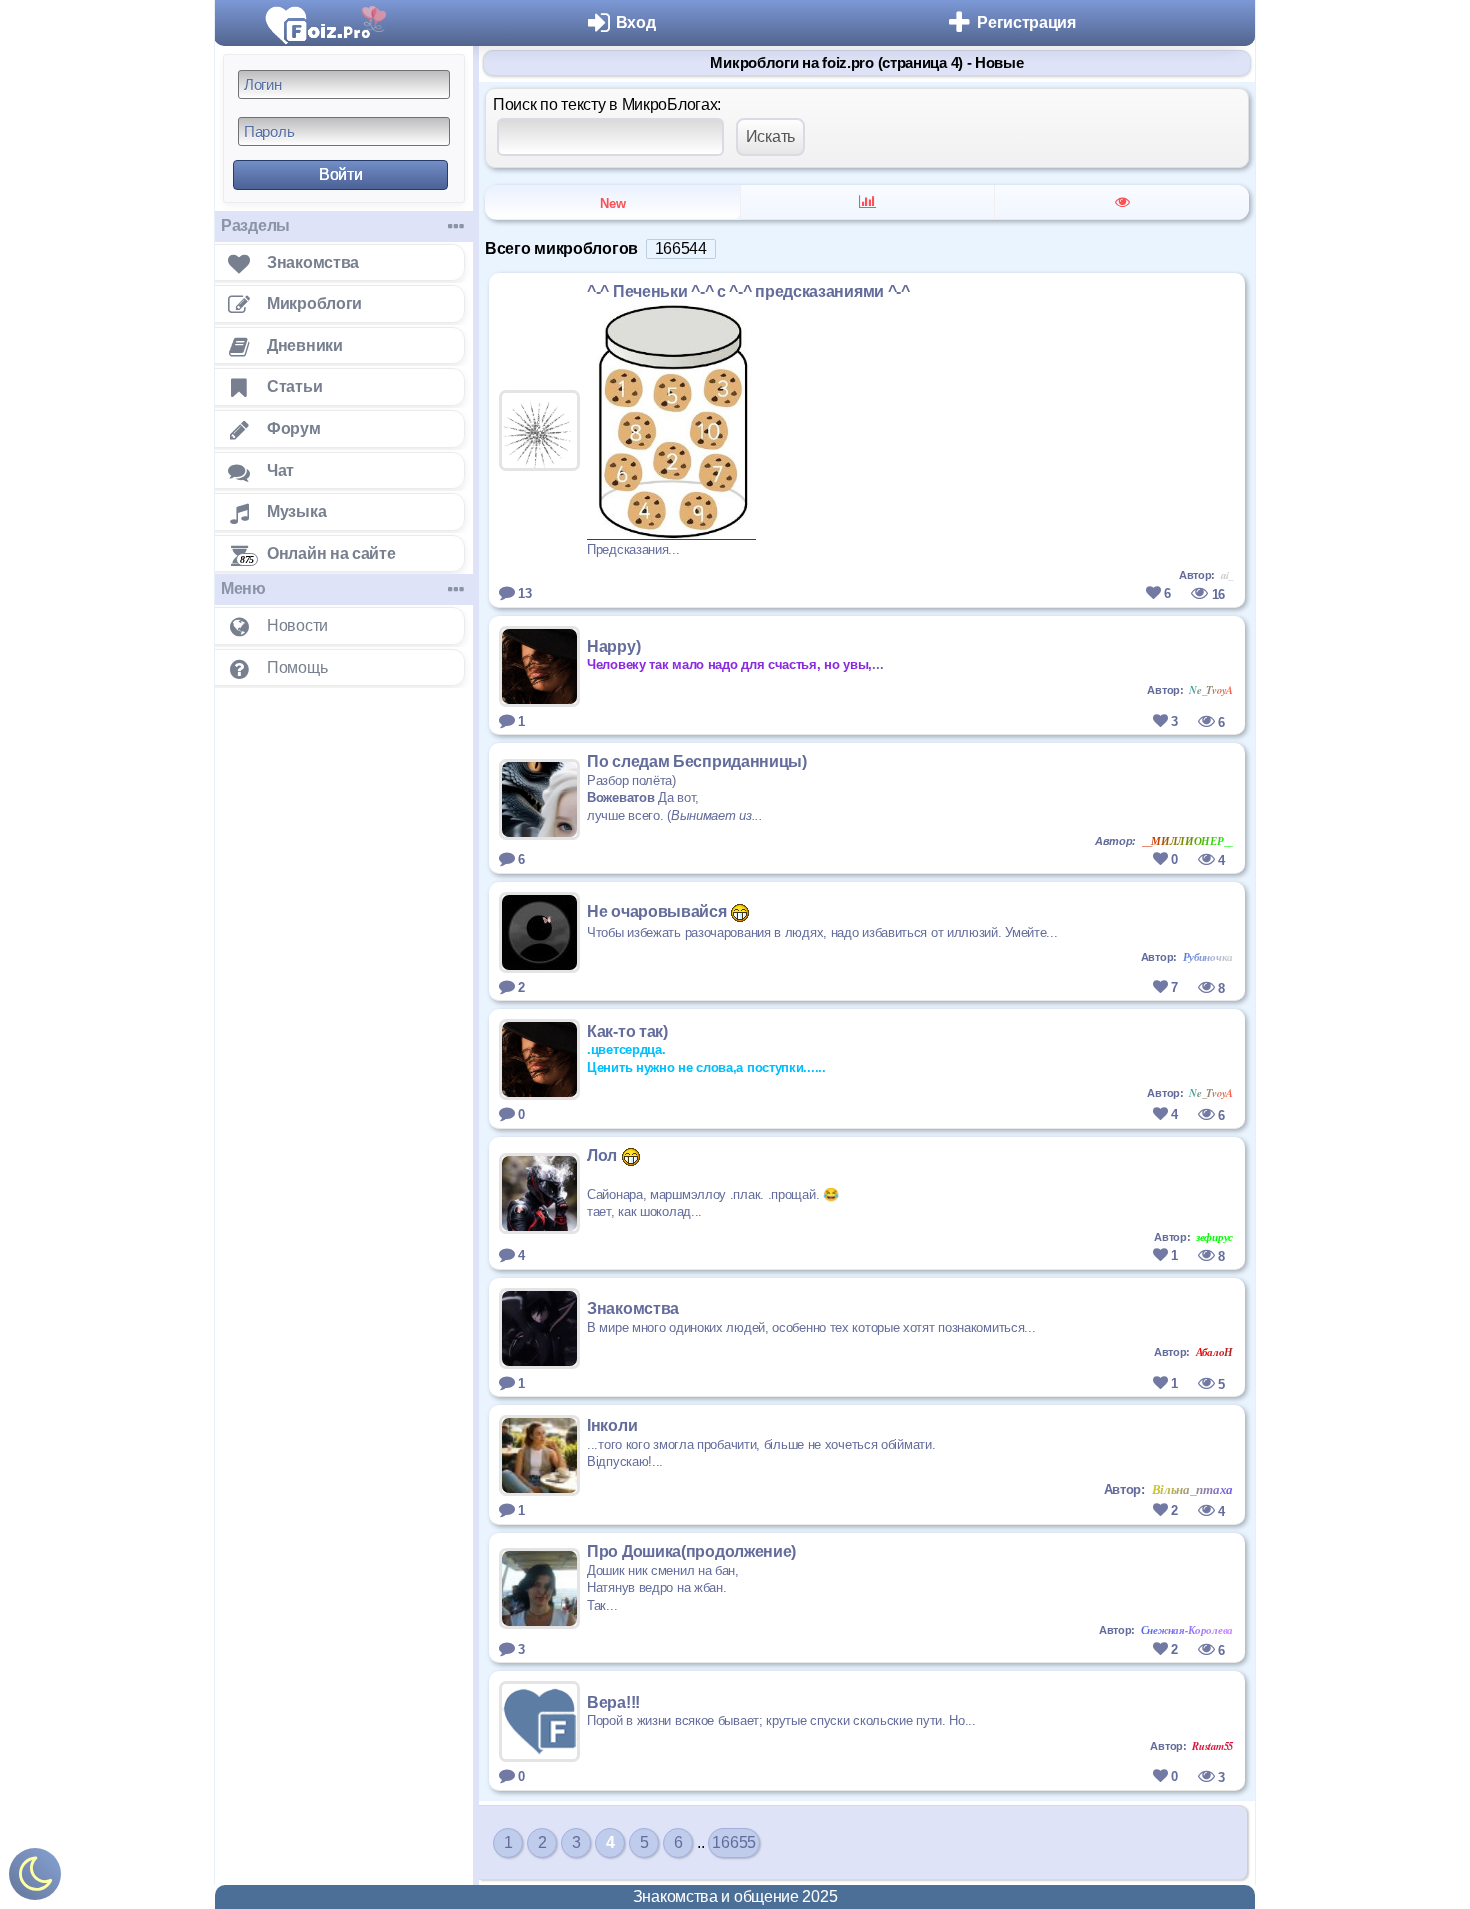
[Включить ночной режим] (35, 1878)
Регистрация (1026, 22)
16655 (734, 1842)
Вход (636, 22)
